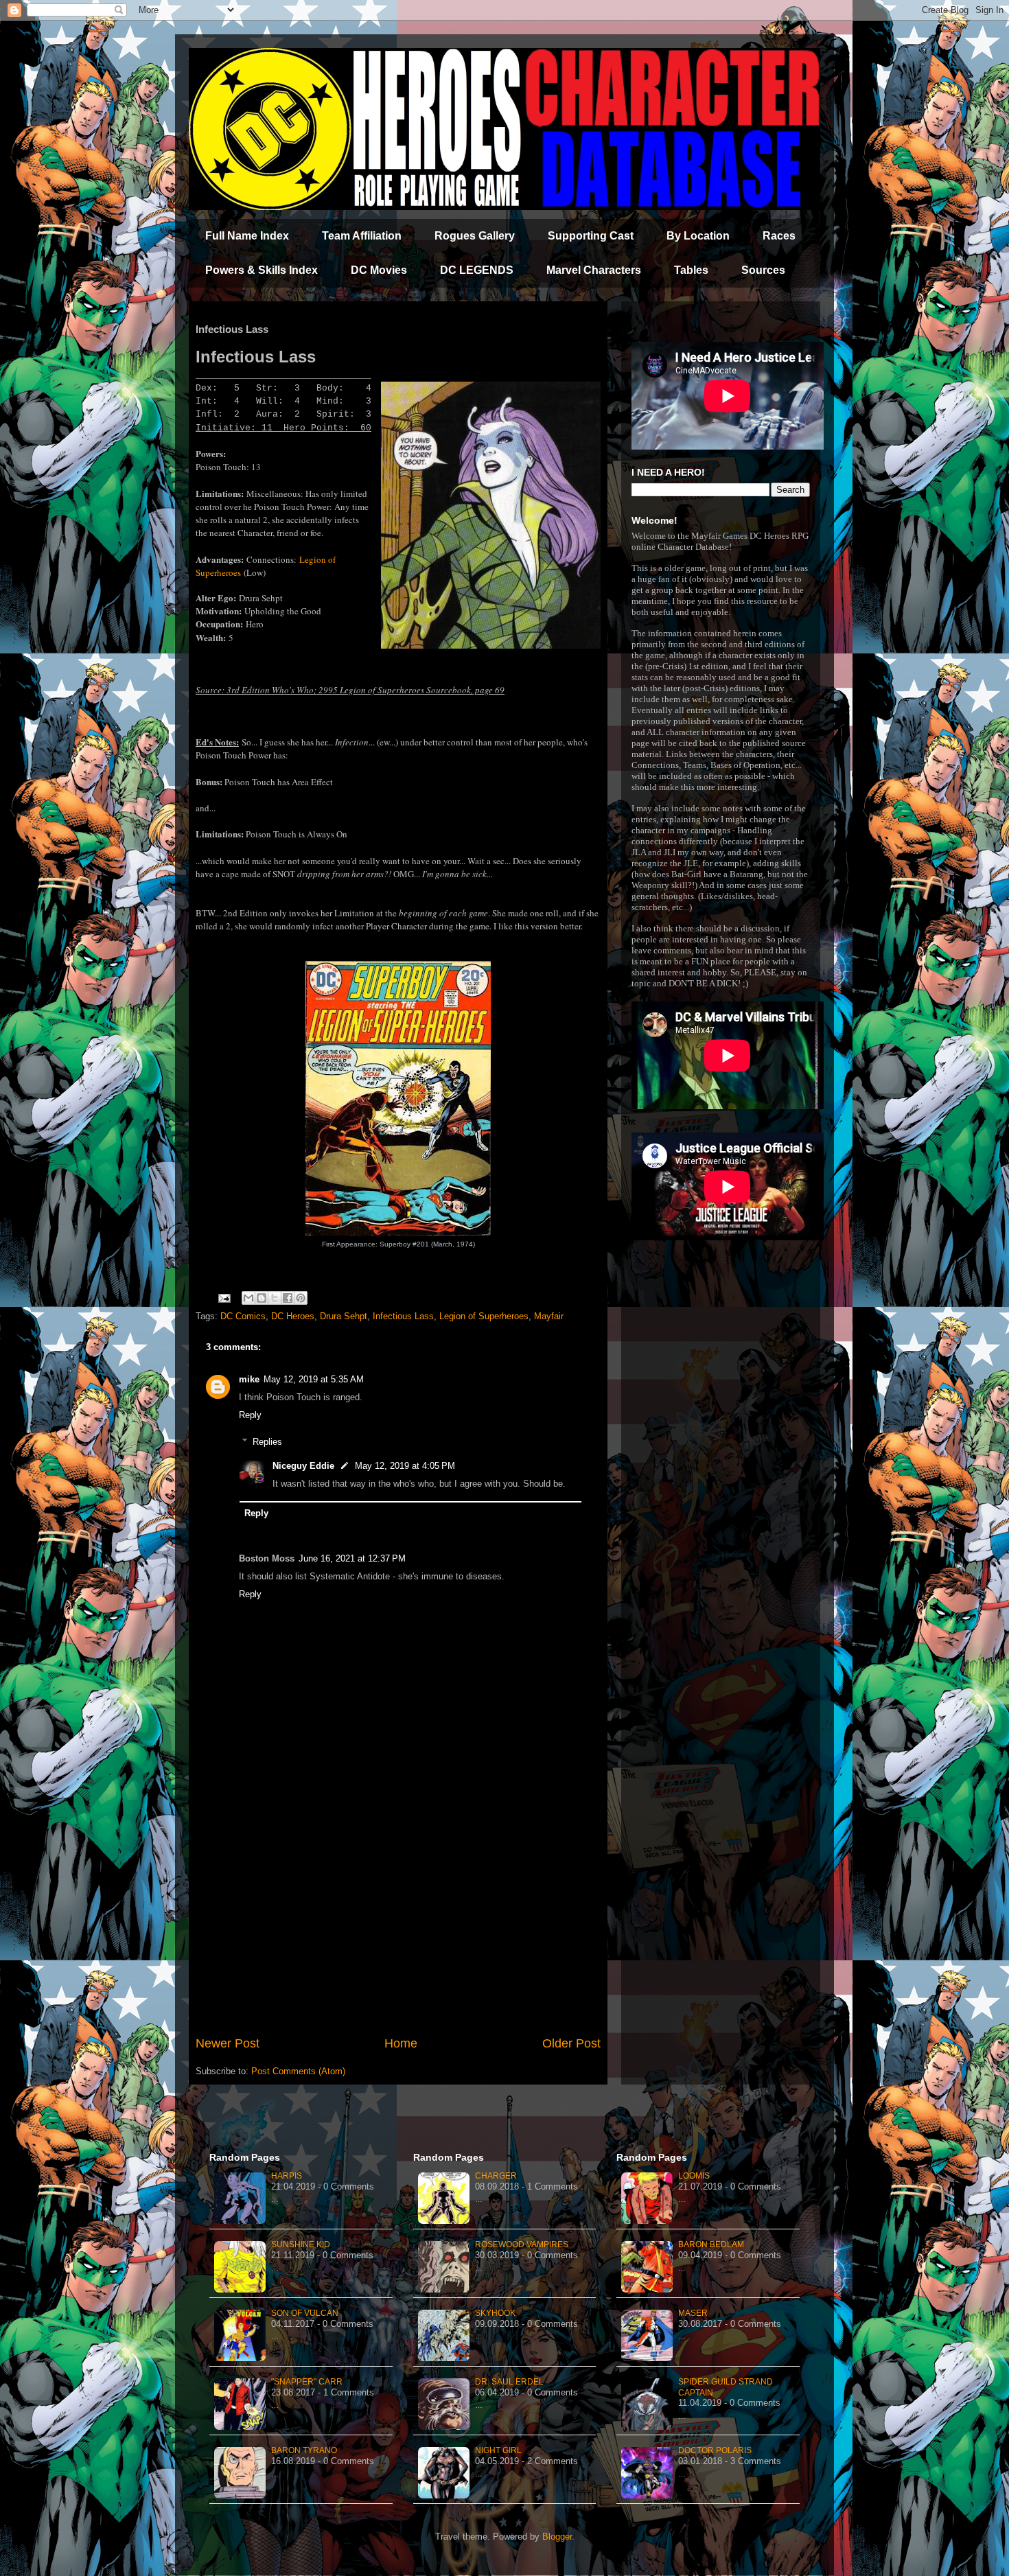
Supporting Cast (591, 236)
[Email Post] (223, 1298)
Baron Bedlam (711, 2244)
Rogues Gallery (475, 236)
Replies (267, 1442)
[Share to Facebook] (288, 1298)
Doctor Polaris (715, 2450)
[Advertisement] (398, 1921)
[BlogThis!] (262, 1298)
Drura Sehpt (344, 1316)
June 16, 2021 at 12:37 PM (352, 1558)
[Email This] (248, 1298)
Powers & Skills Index (262, 270)
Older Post (571, 2043)
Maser (693, 2313)
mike (249, 1379)
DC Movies (379, 270)
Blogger (557, 2537)
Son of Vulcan (305, 2313)
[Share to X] (275, 1298)
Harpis (287, 2176)
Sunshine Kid (301, 2244)
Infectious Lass (403, 1316)
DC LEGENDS (477, 270)
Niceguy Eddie (303, 1466)
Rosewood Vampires (522, 2244)
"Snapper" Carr (307, 2382)
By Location (698, 236)
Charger (496, 2176)
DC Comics (243, 1316)
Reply (250, 1415)
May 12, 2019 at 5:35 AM (314, 1379)
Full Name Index (247, 236)
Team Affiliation (362, 236)
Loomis (694, 2176)
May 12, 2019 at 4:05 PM (405, 1466)
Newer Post (228, 2043)
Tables (691, 270)
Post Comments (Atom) (298, 2071)
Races (779, 236)
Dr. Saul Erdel (509, 2382)
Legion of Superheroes (484, 1316)
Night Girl (498, 2450)
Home (401, 2043)
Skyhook (495, 2313)
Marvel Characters (594, 270)
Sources (763, 270)
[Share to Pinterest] (301, 1298)
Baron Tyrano (304, 2450)
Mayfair (549, 1316)
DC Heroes (293, 1316)
